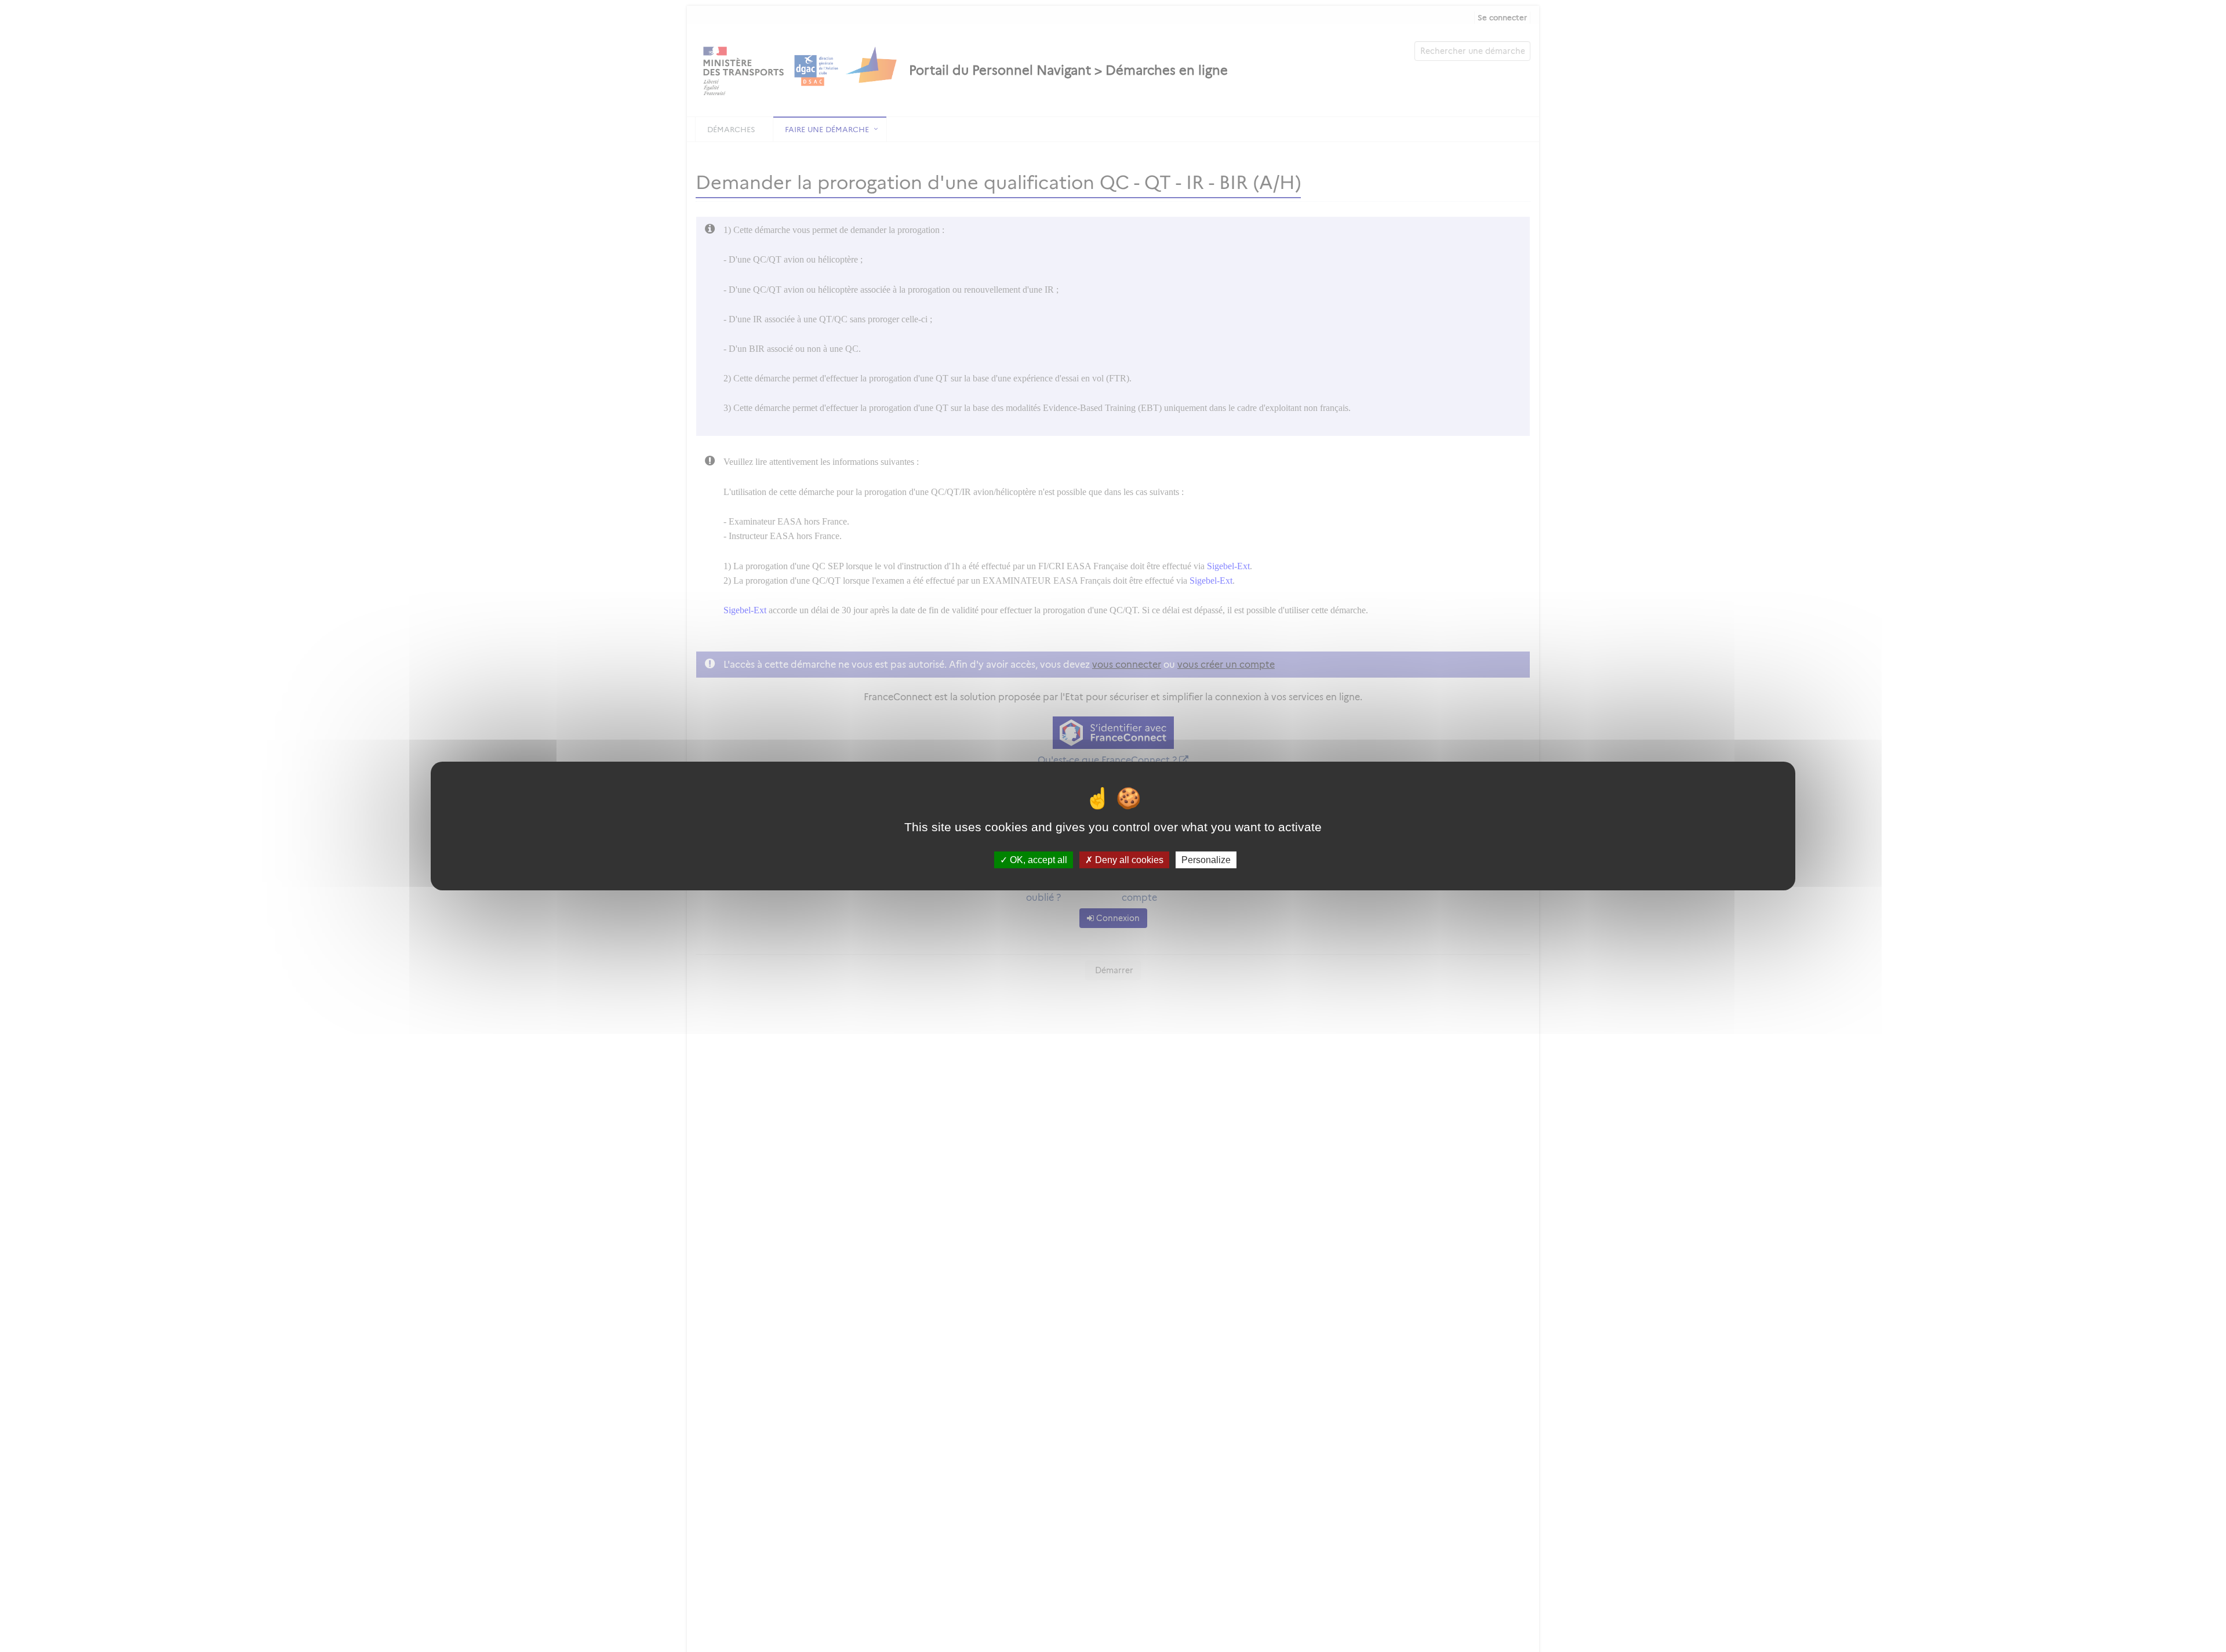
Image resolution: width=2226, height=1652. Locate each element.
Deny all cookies (1128, 860)
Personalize (1206, 860)
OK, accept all (1037, 860)
